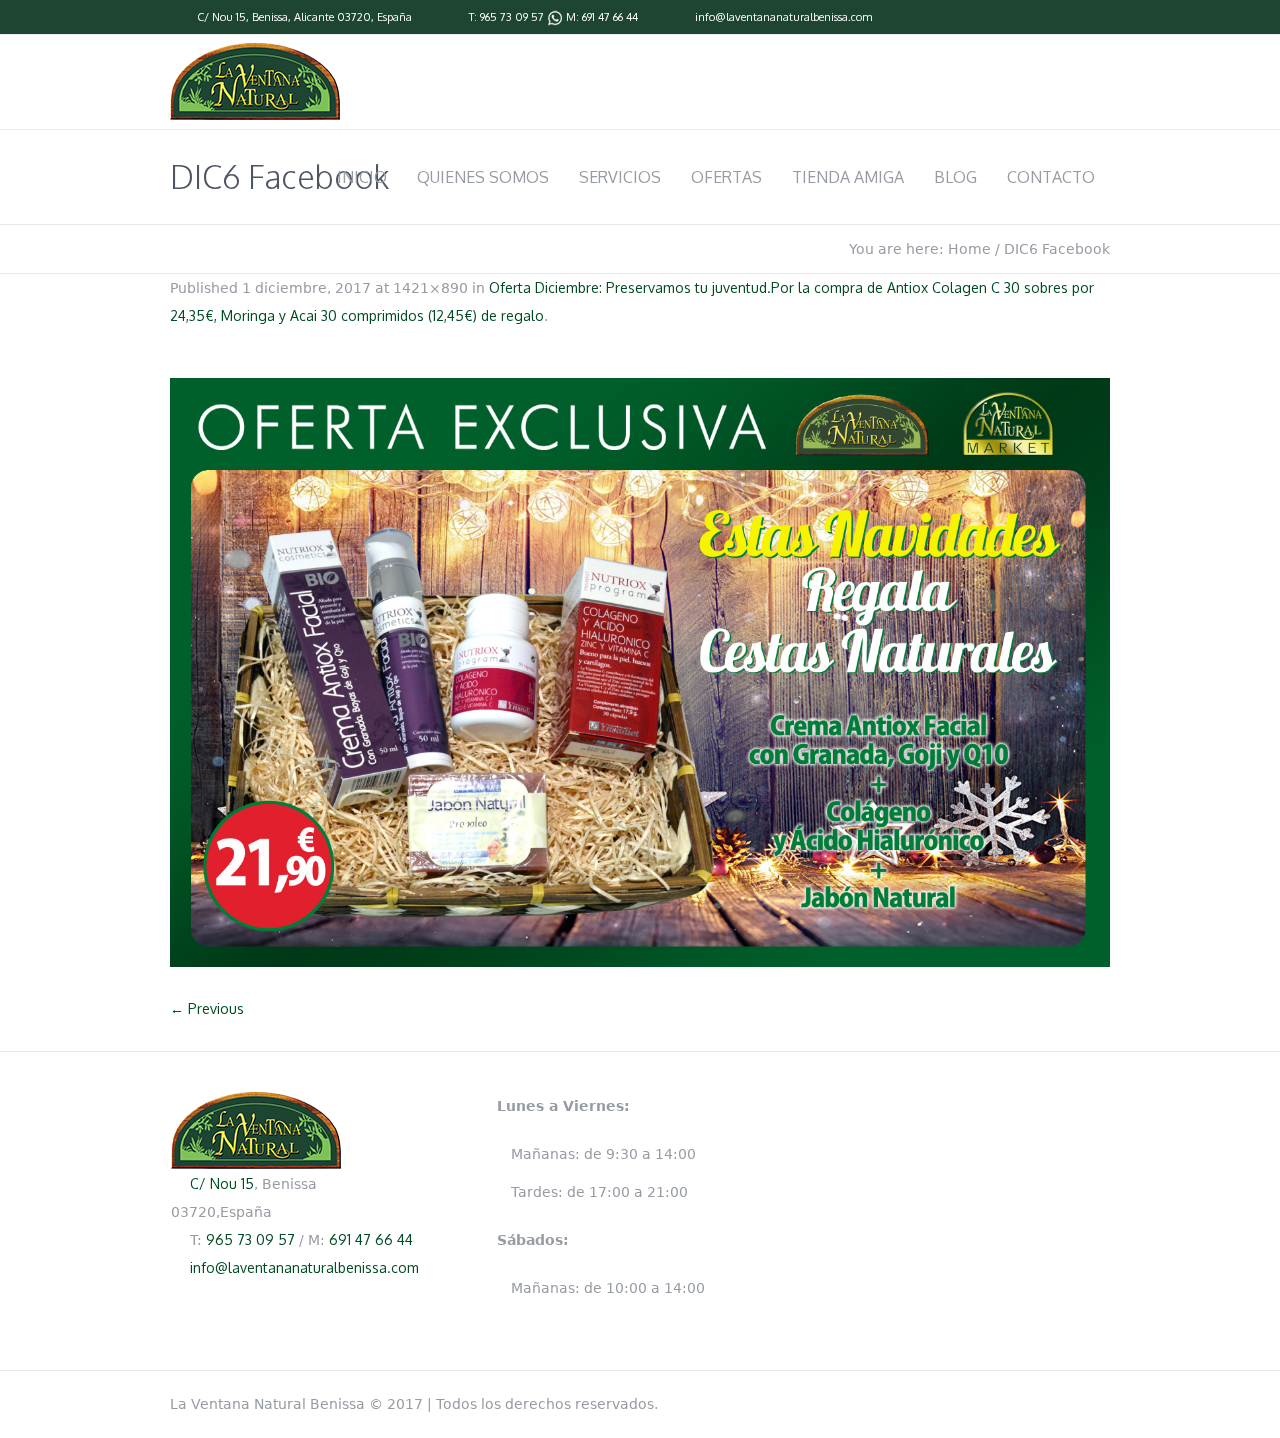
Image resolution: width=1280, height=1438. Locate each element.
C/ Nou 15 (221, 17)
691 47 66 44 (610, 17)
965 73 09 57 (512, 17)
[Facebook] (1100, 18)
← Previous (207, 1008)
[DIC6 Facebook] (640, 672)
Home (969, 249)
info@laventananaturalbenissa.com (783, 17)
